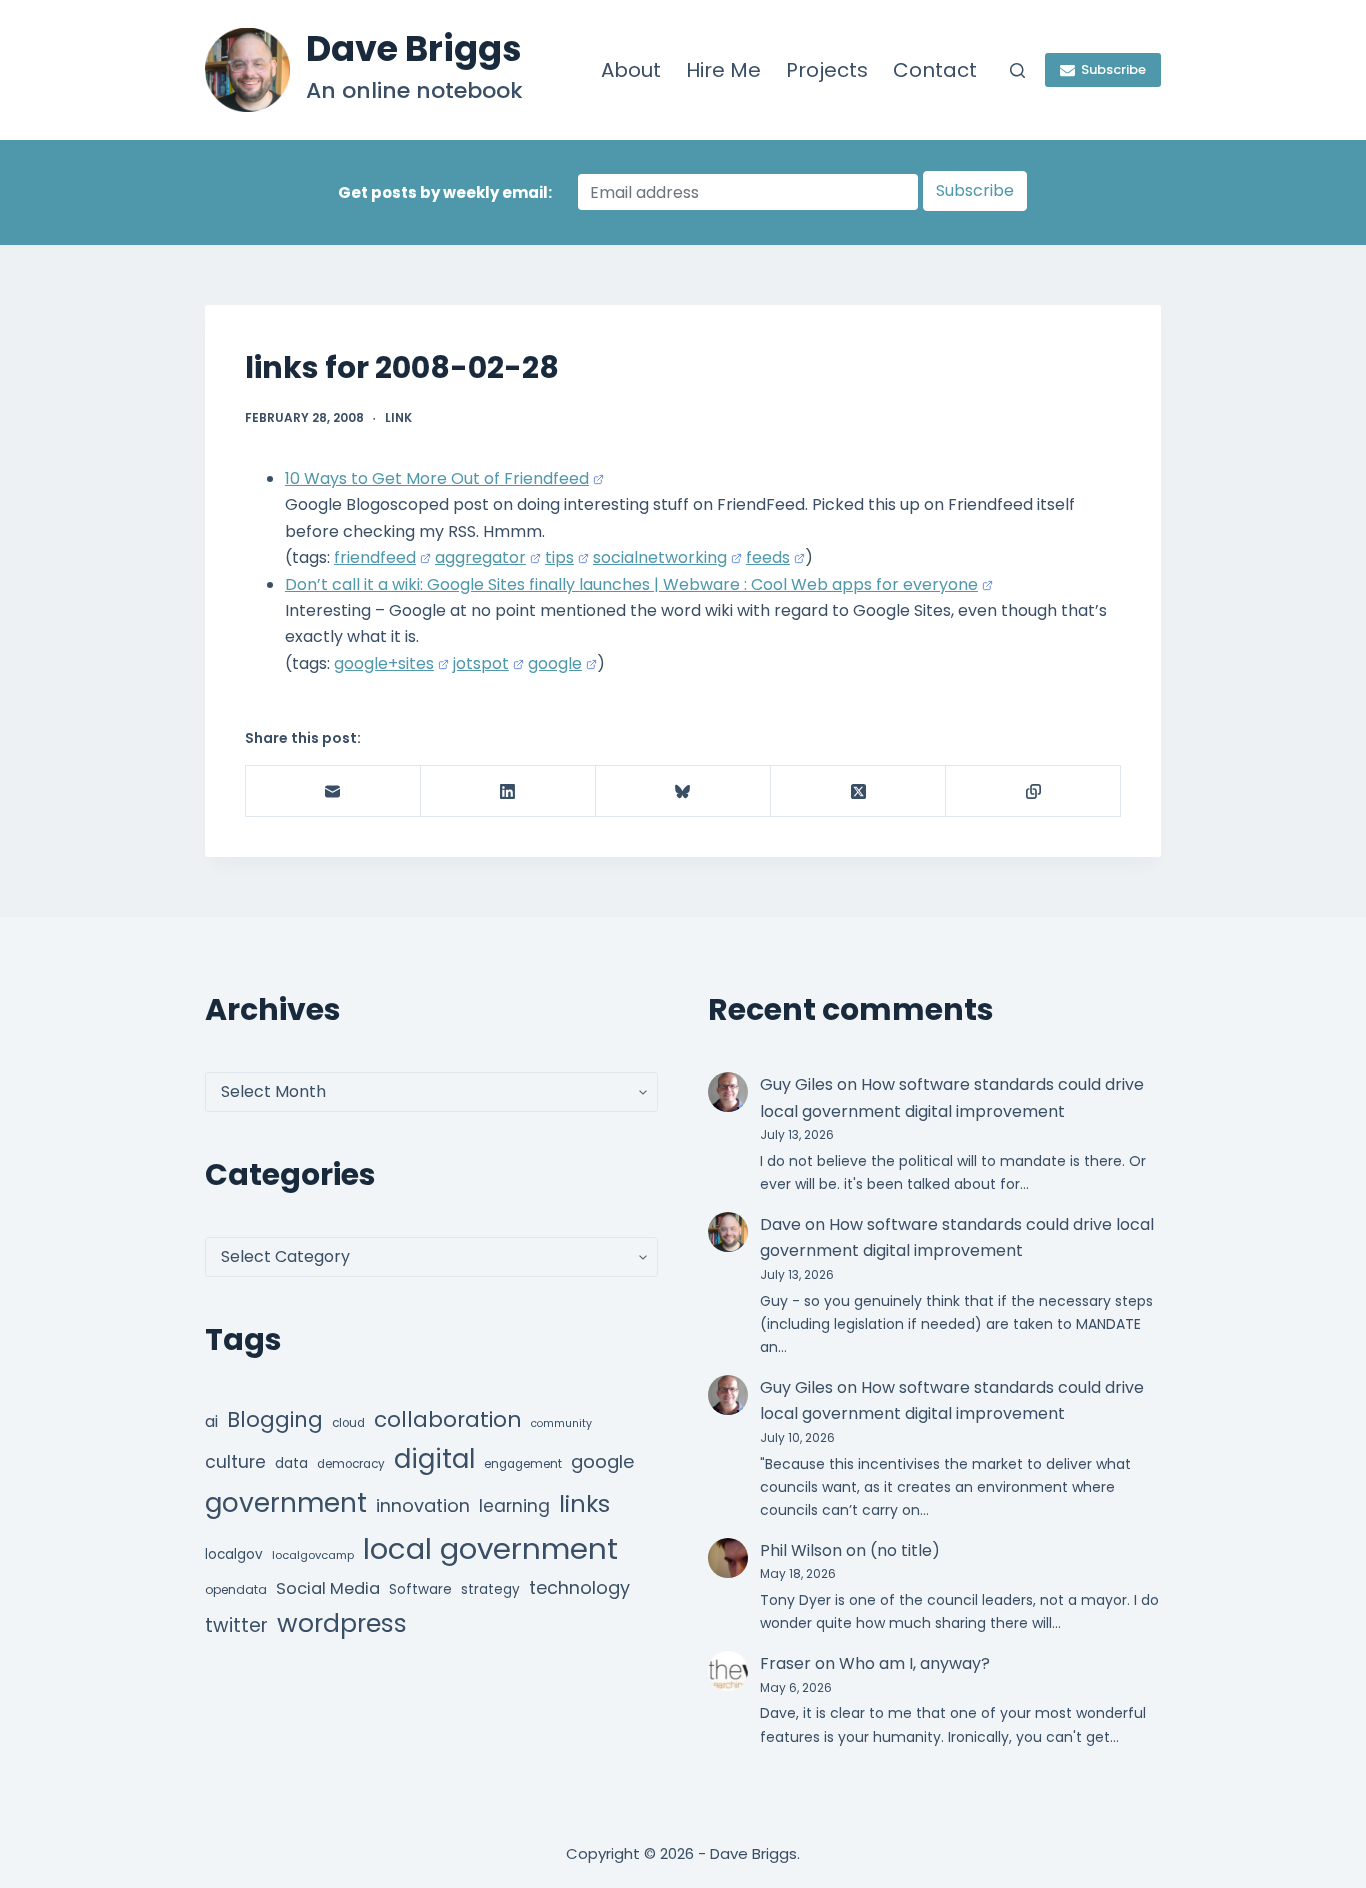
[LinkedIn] (508, 791)
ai (211, 1421)
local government (490, 1548)
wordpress (342, 1623)
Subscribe (1113, 69)
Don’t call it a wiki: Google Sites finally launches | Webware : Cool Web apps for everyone (631, 584)
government (286, 1502)
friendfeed (375, 557)
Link (398, 417)
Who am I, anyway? (914, 1663)
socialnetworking (660, 557)
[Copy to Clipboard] (1033, 791)
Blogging (275, 1419)
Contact (935, 70)
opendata (236, 1589)
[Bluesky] (683, 791)
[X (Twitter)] (858, 791)
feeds (768, 557)
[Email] (333, 791)
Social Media (328, 1588)
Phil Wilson (801, 1550)
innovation (423, 1505)
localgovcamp (313, 1555)
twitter (236, 1625)
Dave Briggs (414, 48)
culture (235, 1462)
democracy (351, 1464)
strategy (490, 1589)
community (561, 1423)
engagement (523, 1464)
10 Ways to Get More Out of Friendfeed (437, 478)
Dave (780, 1224)
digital (434, 1459)
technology (579, 1587)
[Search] (1017, 70)
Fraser (785, 1663)
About (631, 70)
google (555, 663)
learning (514, 1506)
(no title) (905, 1550)
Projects (827, 70)
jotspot (481, 663)
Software (420, 1589)
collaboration (448, 1419)
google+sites (384, 663)
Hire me (723, 70)
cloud (348, 1423)
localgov (234, 1554)
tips (559, 557)
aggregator (480, 557)
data (291, 1463)
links (584, 1503)
